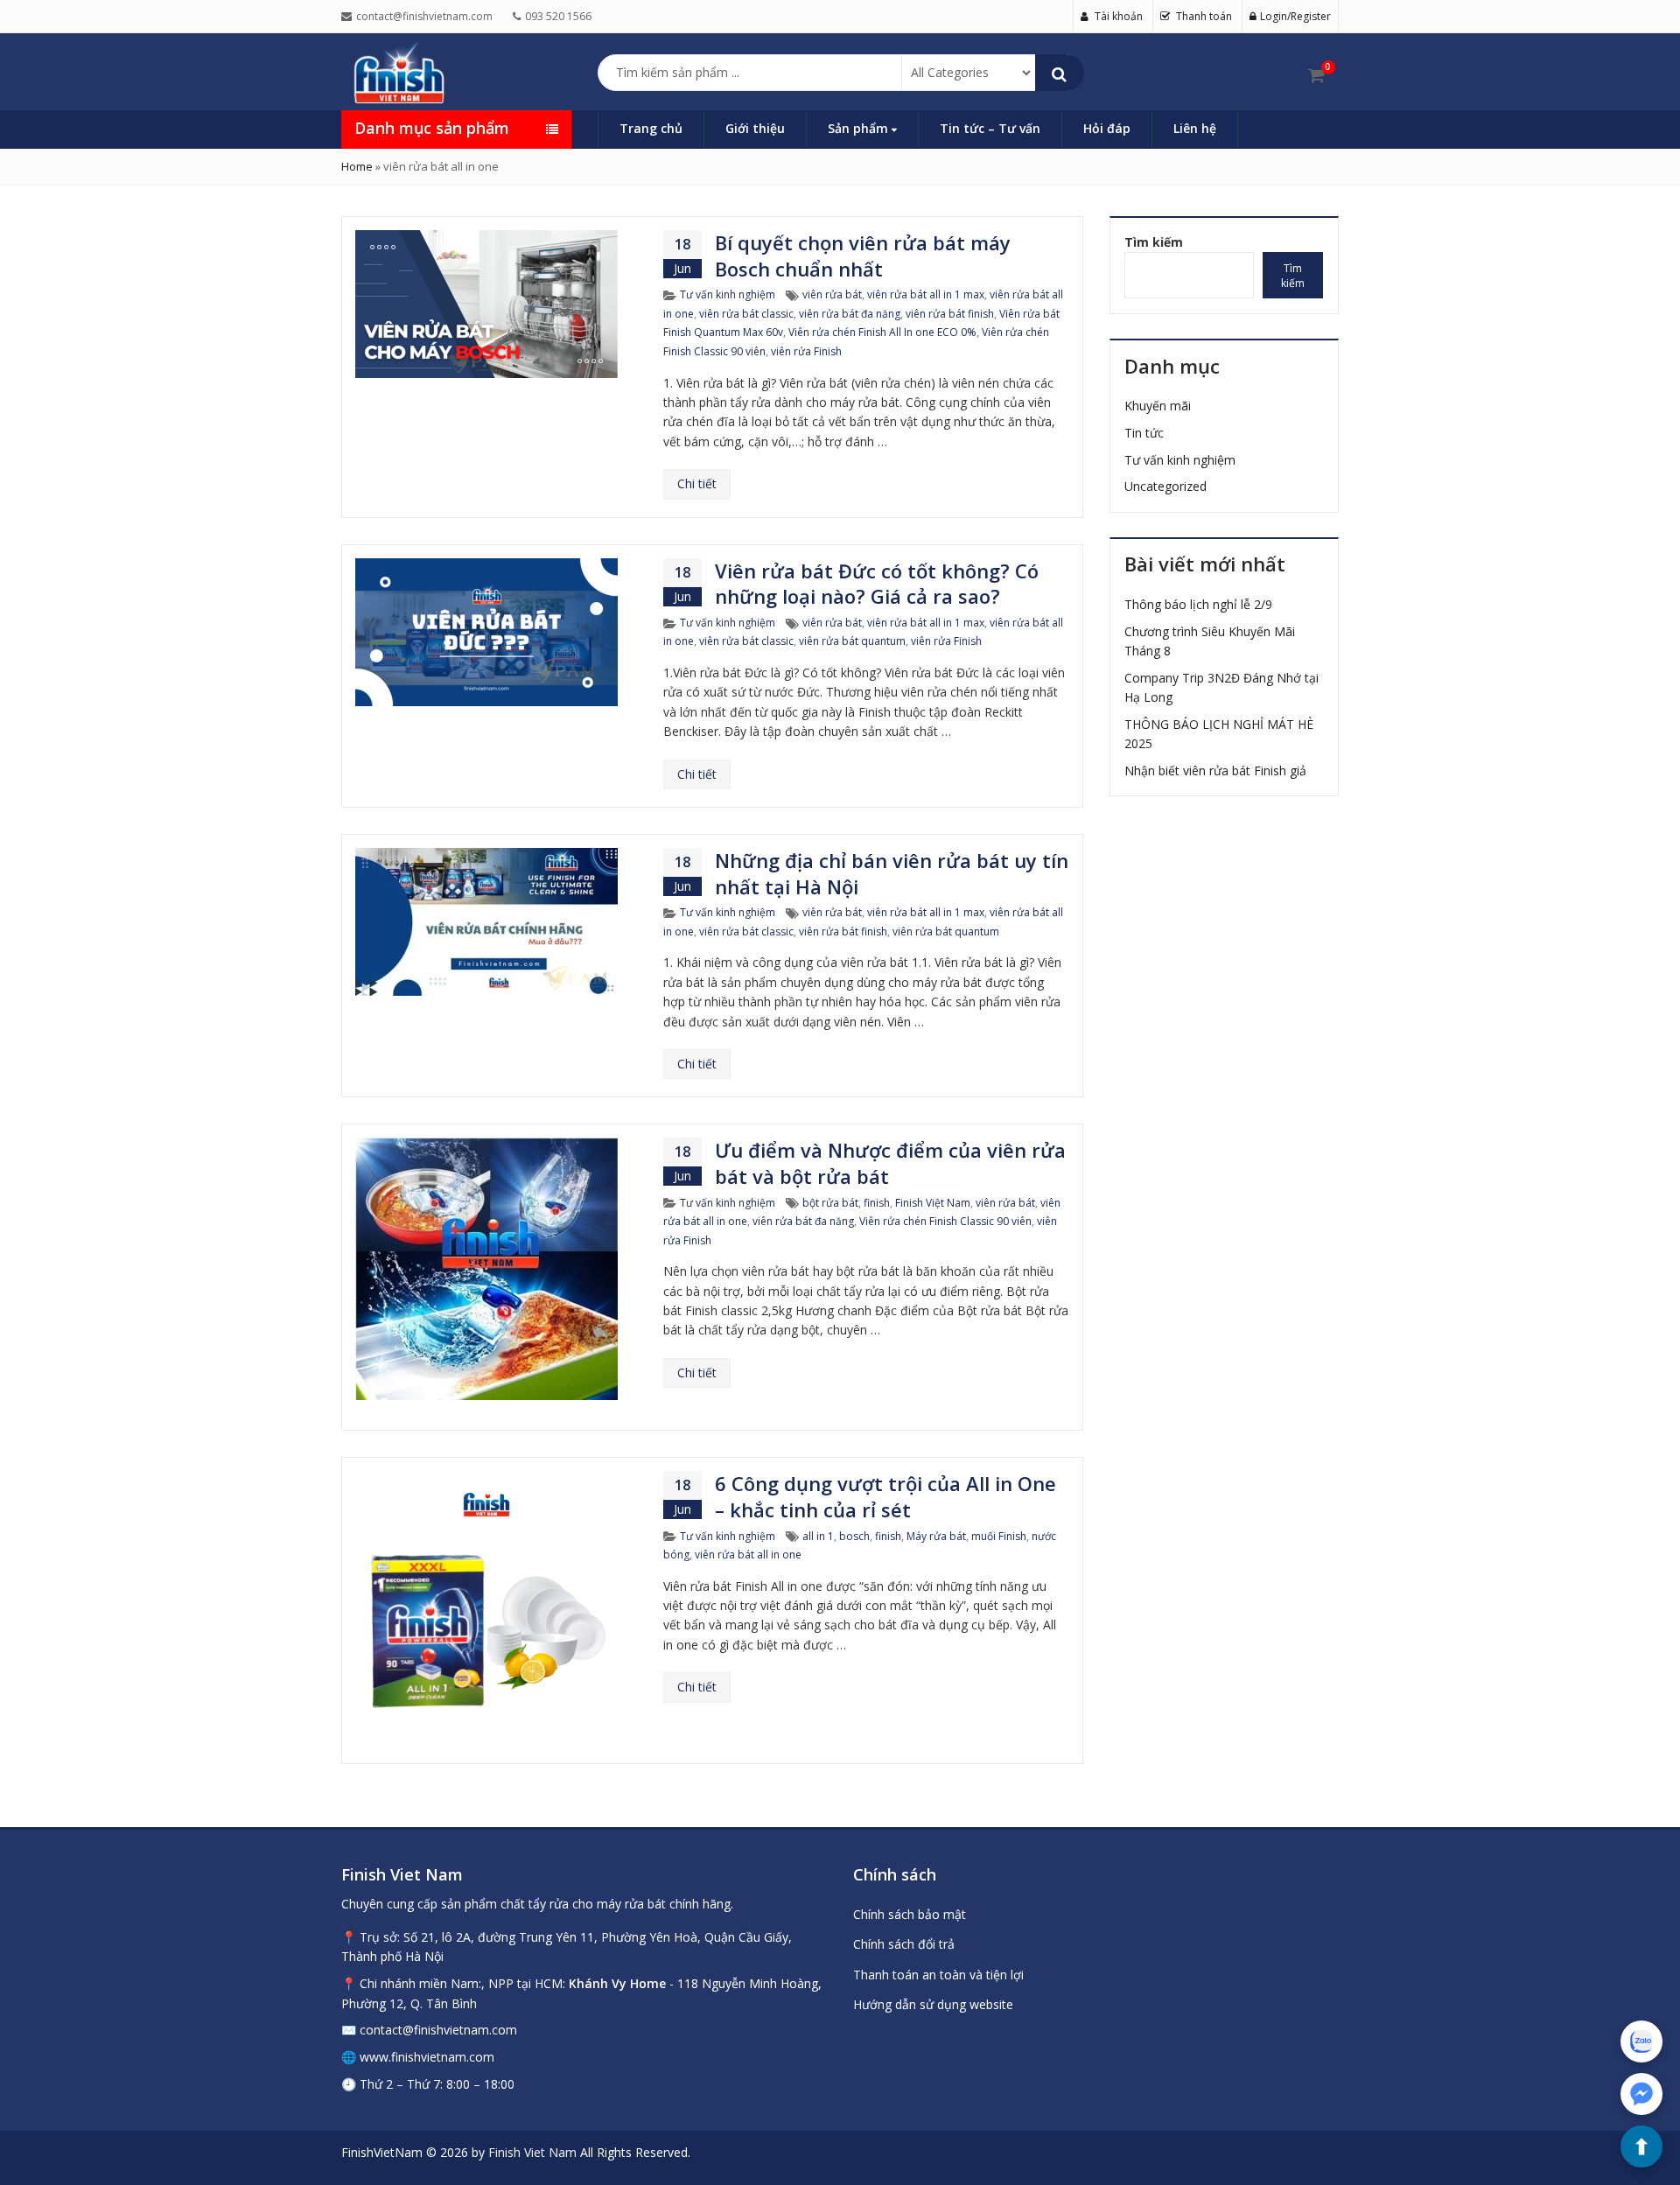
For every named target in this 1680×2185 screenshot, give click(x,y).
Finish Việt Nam (933, 1203)
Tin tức (1144, 433)
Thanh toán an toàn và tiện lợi (938, 1975)
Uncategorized (1165, 486)
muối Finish (999, 1536)
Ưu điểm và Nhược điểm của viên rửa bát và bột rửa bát (890, 1163)
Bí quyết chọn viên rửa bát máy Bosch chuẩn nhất (863, 256)
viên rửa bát (832, 294)
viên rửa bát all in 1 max (926, 294)
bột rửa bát (830, 1203)
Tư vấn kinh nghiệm (728, 294)
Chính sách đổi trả (904, 1944)
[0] (1316, 75)
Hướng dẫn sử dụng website (933, 2004)
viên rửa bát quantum (852, 641)
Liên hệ (1195, 128)
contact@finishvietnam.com (438, 2030)
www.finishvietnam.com (427, 2057)
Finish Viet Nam (532, 2152)
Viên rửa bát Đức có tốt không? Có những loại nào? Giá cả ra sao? (877, 584)
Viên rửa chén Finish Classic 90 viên (945, 1221)
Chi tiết (697, 483)
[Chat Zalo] (1641, 2041)
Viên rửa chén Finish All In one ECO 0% (882, 332)
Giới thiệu (755, 128)
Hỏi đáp (1107, 128)
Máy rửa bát (936, 1536)
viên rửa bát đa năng (850, 314)
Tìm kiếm (1154, 242)
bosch (854, 1536)
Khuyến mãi (1158, 406)
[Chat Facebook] (1641, 2094)
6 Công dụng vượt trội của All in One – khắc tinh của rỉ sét (885, 1496)
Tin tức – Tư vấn (990, 128)
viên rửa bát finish (950, 314)
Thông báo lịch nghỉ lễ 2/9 (1198, 604)
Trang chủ (651, 128)
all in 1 (818, 1536)
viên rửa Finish (806, 351)
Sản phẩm (860, 128)
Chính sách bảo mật (910, 1914)
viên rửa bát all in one (748, 1555)
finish (877, 1203)
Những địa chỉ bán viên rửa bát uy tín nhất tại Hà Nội (892, 873)
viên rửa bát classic (746, 314)
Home (357, 166)
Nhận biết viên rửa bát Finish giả (1215, 770)
